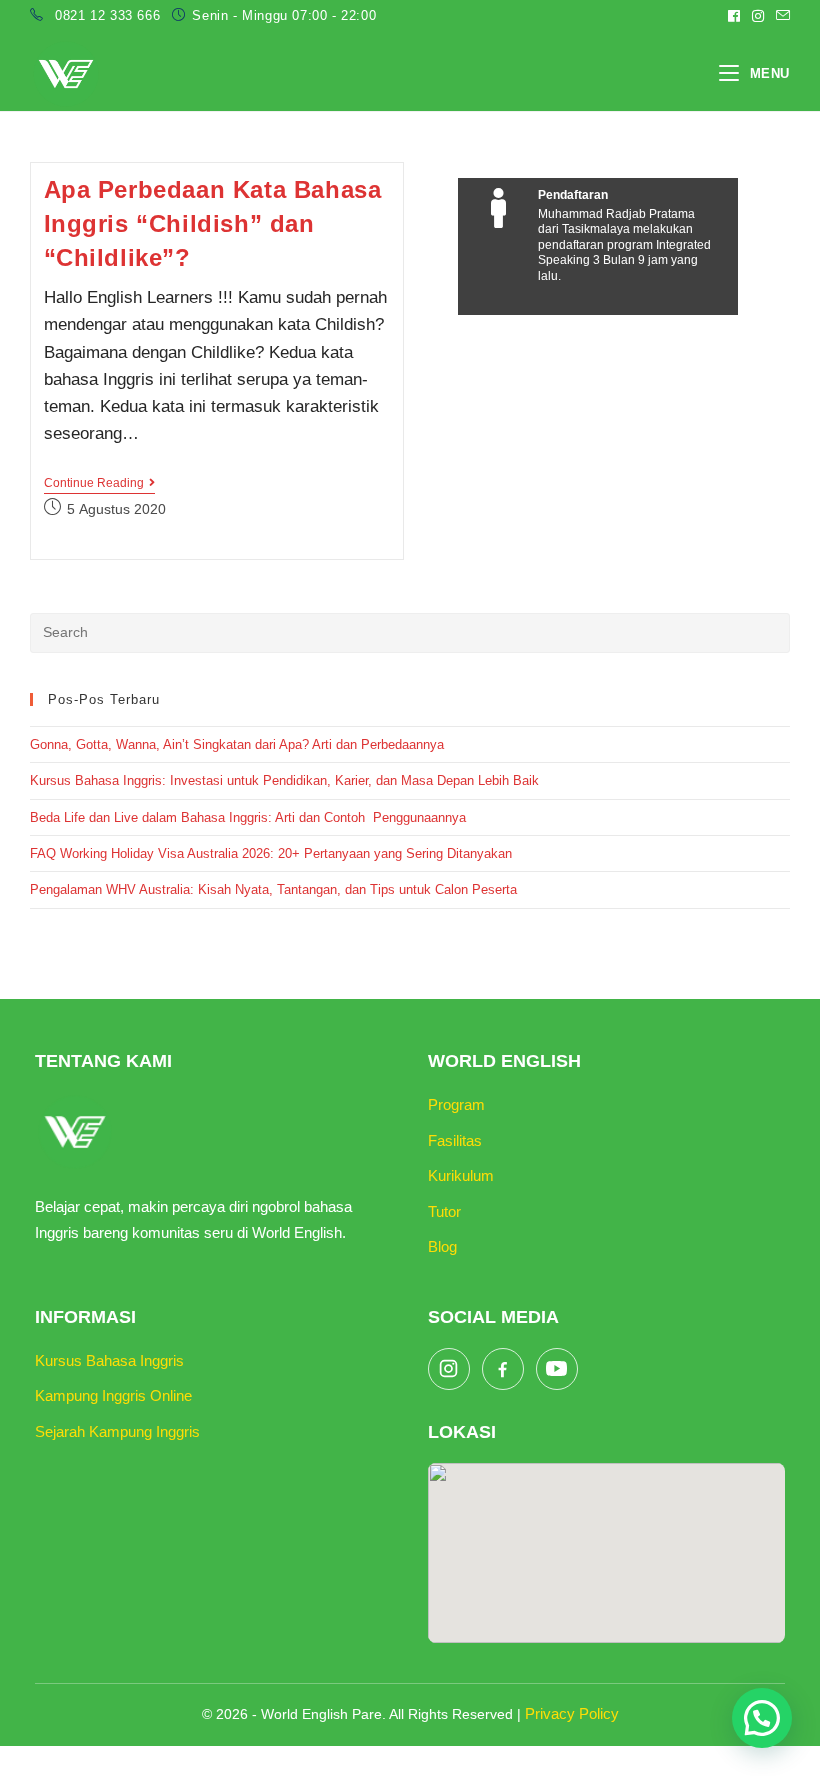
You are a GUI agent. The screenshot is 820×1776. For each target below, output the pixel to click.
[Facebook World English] (503, 1369)
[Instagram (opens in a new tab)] (758, 16)
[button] (762, 1718)
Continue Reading (99, 484)
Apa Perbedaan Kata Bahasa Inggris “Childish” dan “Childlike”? (213, 223)
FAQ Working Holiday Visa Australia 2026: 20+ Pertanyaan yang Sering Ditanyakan (271, 853)
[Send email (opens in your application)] (780, 16)
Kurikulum (461, 1175)
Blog (442, 1246)
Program (456, 1104)
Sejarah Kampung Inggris (117, 1431)
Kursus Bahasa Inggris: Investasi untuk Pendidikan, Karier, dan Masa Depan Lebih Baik (284, 780)
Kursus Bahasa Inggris (109, 1360)
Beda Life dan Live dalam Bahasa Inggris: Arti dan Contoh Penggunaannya (248, 817)
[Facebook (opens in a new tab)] (734, 16)
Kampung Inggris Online (113, 1395)
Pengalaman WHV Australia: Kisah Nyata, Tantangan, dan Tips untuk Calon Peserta (273, 889)
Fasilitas (455, 1140)
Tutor (444, 1211)
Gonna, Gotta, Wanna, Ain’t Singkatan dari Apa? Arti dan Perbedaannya (239, 744)
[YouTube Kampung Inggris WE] (557, 1369)
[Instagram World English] (449, 1369)
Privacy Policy (572, 1713)
